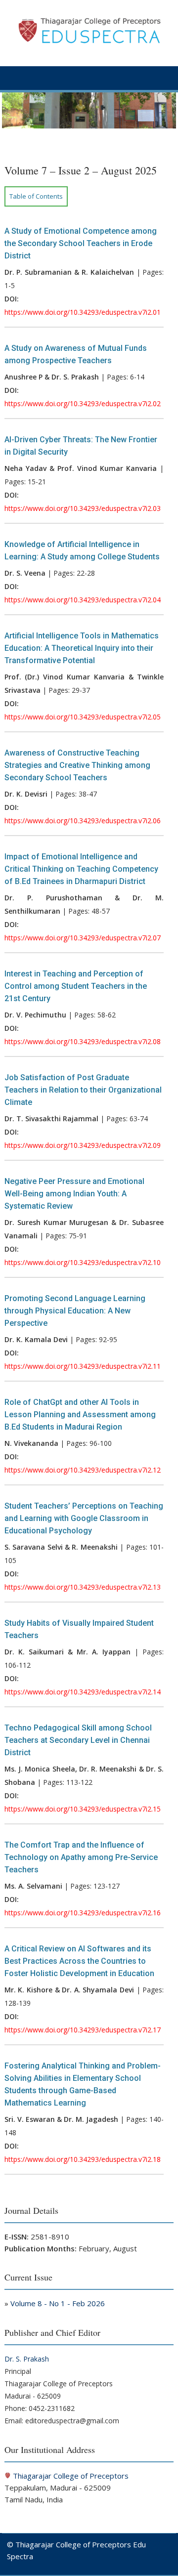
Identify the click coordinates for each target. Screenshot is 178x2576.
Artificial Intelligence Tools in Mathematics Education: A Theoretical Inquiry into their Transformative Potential (82, 648)
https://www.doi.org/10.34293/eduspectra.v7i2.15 (83, 1809)
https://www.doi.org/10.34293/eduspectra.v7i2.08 (83, 1041)
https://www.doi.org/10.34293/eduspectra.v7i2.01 (83, 312)
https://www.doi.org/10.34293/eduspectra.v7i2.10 (83, 1262)
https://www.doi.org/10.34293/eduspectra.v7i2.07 (83, 938)
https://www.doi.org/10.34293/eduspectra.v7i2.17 (83, 2030)
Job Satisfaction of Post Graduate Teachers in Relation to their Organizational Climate (83, 1090)
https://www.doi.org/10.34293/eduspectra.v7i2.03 (83, 508)
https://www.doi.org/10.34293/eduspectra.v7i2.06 (83, 821)
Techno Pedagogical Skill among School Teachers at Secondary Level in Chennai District (78, 1740)
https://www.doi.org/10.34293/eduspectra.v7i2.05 (83, 717)
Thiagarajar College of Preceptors (71, 2476)
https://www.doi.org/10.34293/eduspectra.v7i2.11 (83, 1366)
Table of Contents (36, 196)
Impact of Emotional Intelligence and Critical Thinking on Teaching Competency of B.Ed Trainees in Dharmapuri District (81, 869)
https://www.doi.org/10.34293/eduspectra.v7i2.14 (83, 1692)
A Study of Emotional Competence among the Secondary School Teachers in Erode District (81, 243)
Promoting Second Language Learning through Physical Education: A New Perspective (75, 1311)
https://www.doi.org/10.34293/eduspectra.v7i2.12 (83, 1470)
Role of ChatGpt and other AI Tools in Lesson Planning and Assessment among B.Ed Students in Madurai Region (80, 1415)
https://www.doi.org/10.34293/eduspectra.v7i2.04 (83, 600)
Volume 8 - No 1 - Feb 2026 (58, 2303)
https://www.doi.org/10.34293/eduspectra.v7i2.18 (83, 2159)
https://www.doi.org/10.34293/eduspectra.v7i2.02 (83, 403)
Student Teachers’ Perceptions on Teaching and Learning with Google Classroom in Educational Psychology (84, 1518)
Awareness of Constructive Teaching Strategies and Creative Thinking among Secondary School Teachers (77, 765)
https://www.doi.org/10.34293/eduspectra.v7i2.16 (83, 1913)
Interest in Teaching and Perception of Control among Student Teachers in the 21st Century (76, 986)
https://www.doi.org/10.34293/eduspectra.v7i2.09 (83, 1145)
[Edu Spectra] (89, 126)
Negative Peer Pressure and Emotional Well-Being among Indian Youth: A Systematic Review (74, 1194)
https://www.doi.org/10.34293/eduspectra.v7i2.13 (83, 1587)
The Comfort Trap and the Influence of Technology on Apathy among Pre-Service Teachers (81, 1857)
